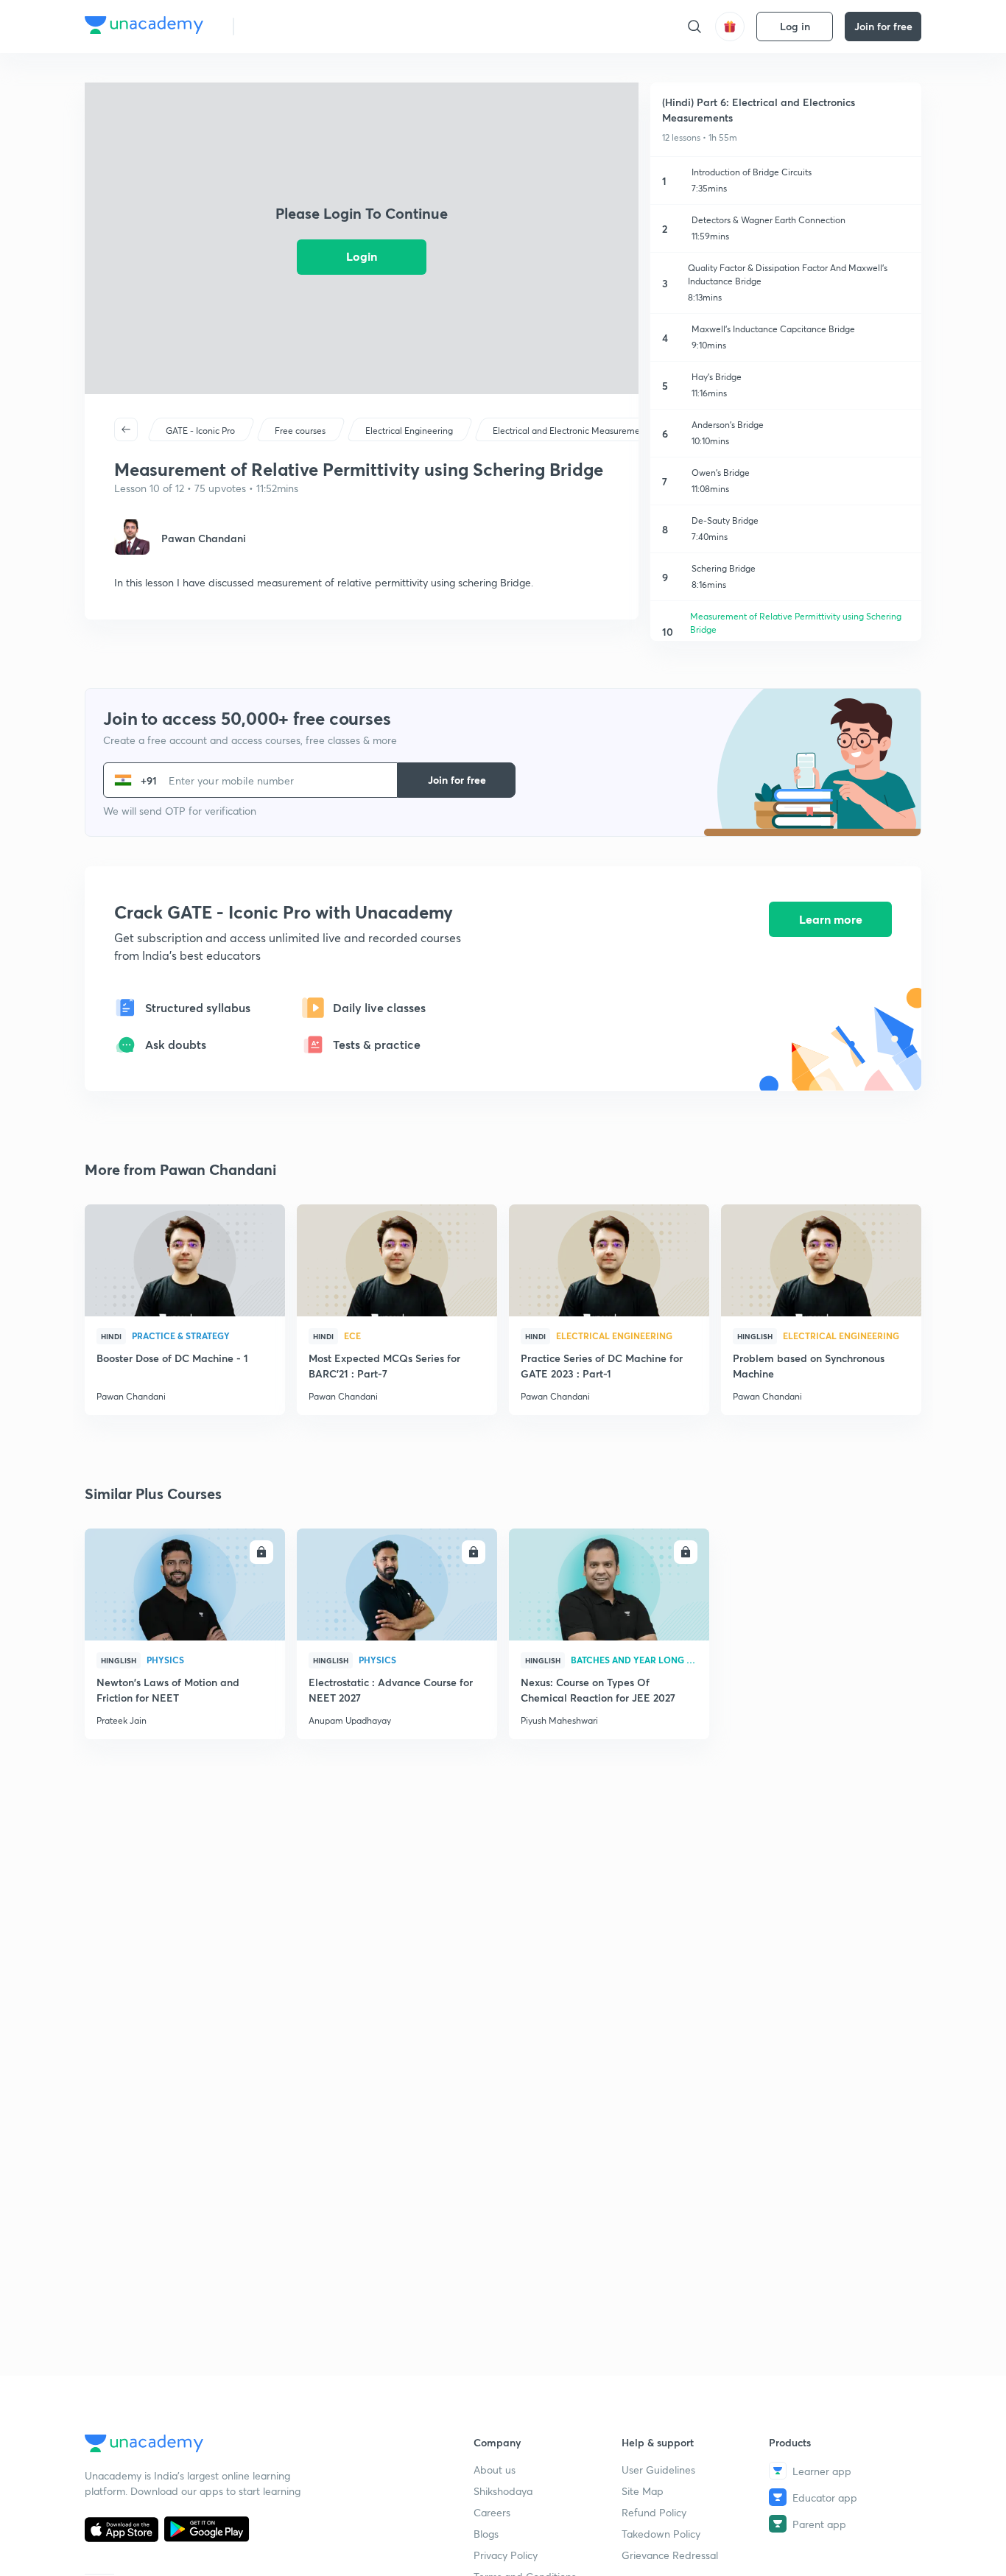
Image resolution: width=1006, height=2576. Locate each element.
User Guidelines (658, 2470)
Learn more (831, 919)
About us (495, 2470)
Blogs (486, 2534)
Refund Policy (654, 2512)
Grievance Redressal (670, 2555)
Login (362, 256)
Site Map (643, 2491)
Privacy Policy (506, 2555)
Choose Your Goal (310, 26)
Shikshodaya (503, 2491)
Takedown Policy (661, 2534)
